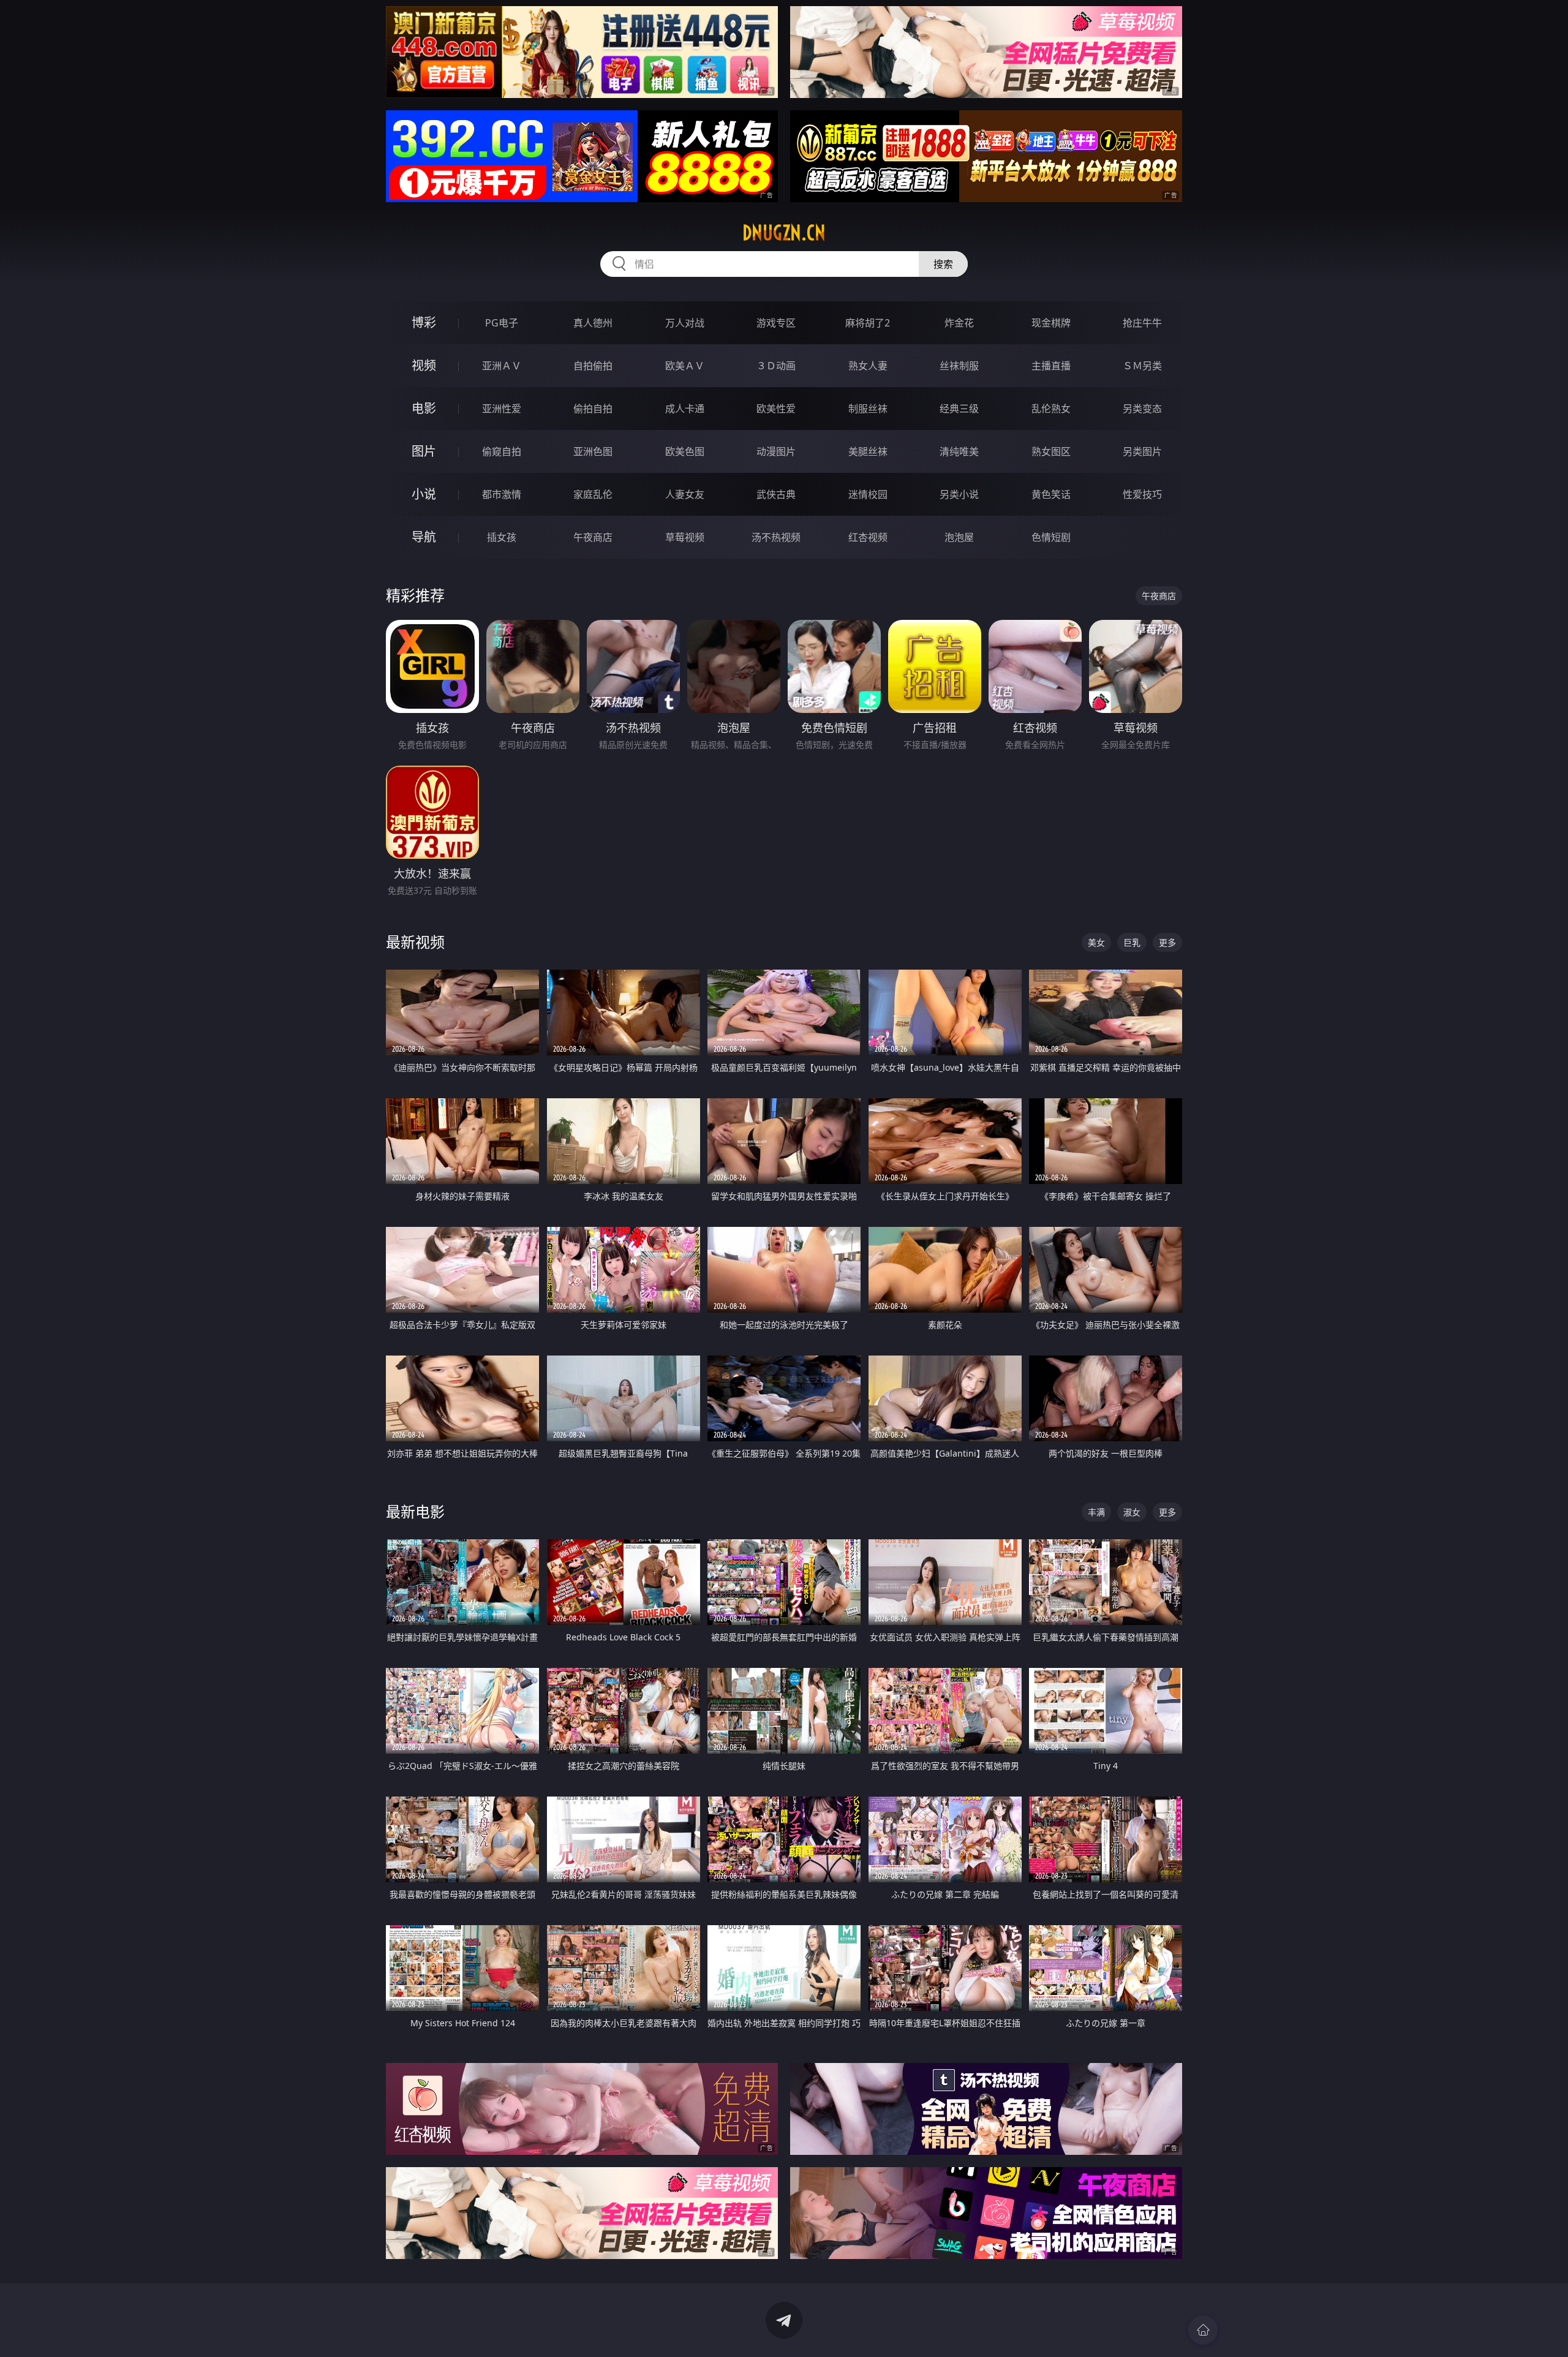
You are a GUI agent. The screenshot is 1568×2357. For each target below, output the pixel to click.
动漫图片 (776, 451)
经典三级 (959, 409)
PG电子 (502, 323)
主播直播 (1051, 366)
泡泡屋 (959, 537)
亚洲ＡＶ (502, 366)
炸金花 (959, 323)
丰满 (1096, 1512)
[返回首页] (1203, 2330)
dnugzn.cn (784, 233)
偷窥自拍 (502, 451)
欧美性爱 (776, 409)
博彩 (424, 322)
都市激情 (502, 494)
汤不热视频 (776, 537)
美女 (1096, 942)
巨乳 (1132, 942)
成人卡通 (685, 409)
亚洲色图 (593, 451)
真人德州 (593, 323)
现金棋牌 (1051, 323)
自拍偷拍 (593, 366)
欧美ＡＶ (685, 366)
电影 (424, 408)
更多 (1167, 942)
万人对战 (685, 323)
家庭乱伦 (593, 494)
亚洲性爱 (502, 409)
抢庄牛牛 (1142, 323)
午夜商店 (593, 537)
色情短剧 (1051, 537)
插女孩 (502, 537)
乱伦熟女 (1051, 409)
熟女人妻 (868, 366)
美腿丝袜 (868, 451)
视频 (424, 365)
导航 (424, 537)
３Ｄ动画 (776, 366)
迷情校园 (868, 494)
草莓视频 (685, 537)
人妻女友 (685, 494)
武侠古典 (776, 494)
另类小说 (959, 494)
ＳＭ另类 (1142, 366)
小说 (424, 494)
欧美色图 (685, 451)
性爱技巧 (1142, 494)
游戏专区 (776, 323)
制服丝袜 (868, 409)
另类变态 (1142, 409)
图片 (424, 451)
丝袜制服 (959, 366)
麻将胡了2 (868, 323)
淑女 (1132, 1512)
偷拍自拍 (593, 409)
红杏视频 (868, 537)
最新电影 (415, 1511)
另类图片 (1142, 451)
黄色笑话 (1051, 494)
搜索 (943, 264)
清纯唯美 (959, 451)
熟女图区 (1051, 451)
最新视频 (415, 942)
